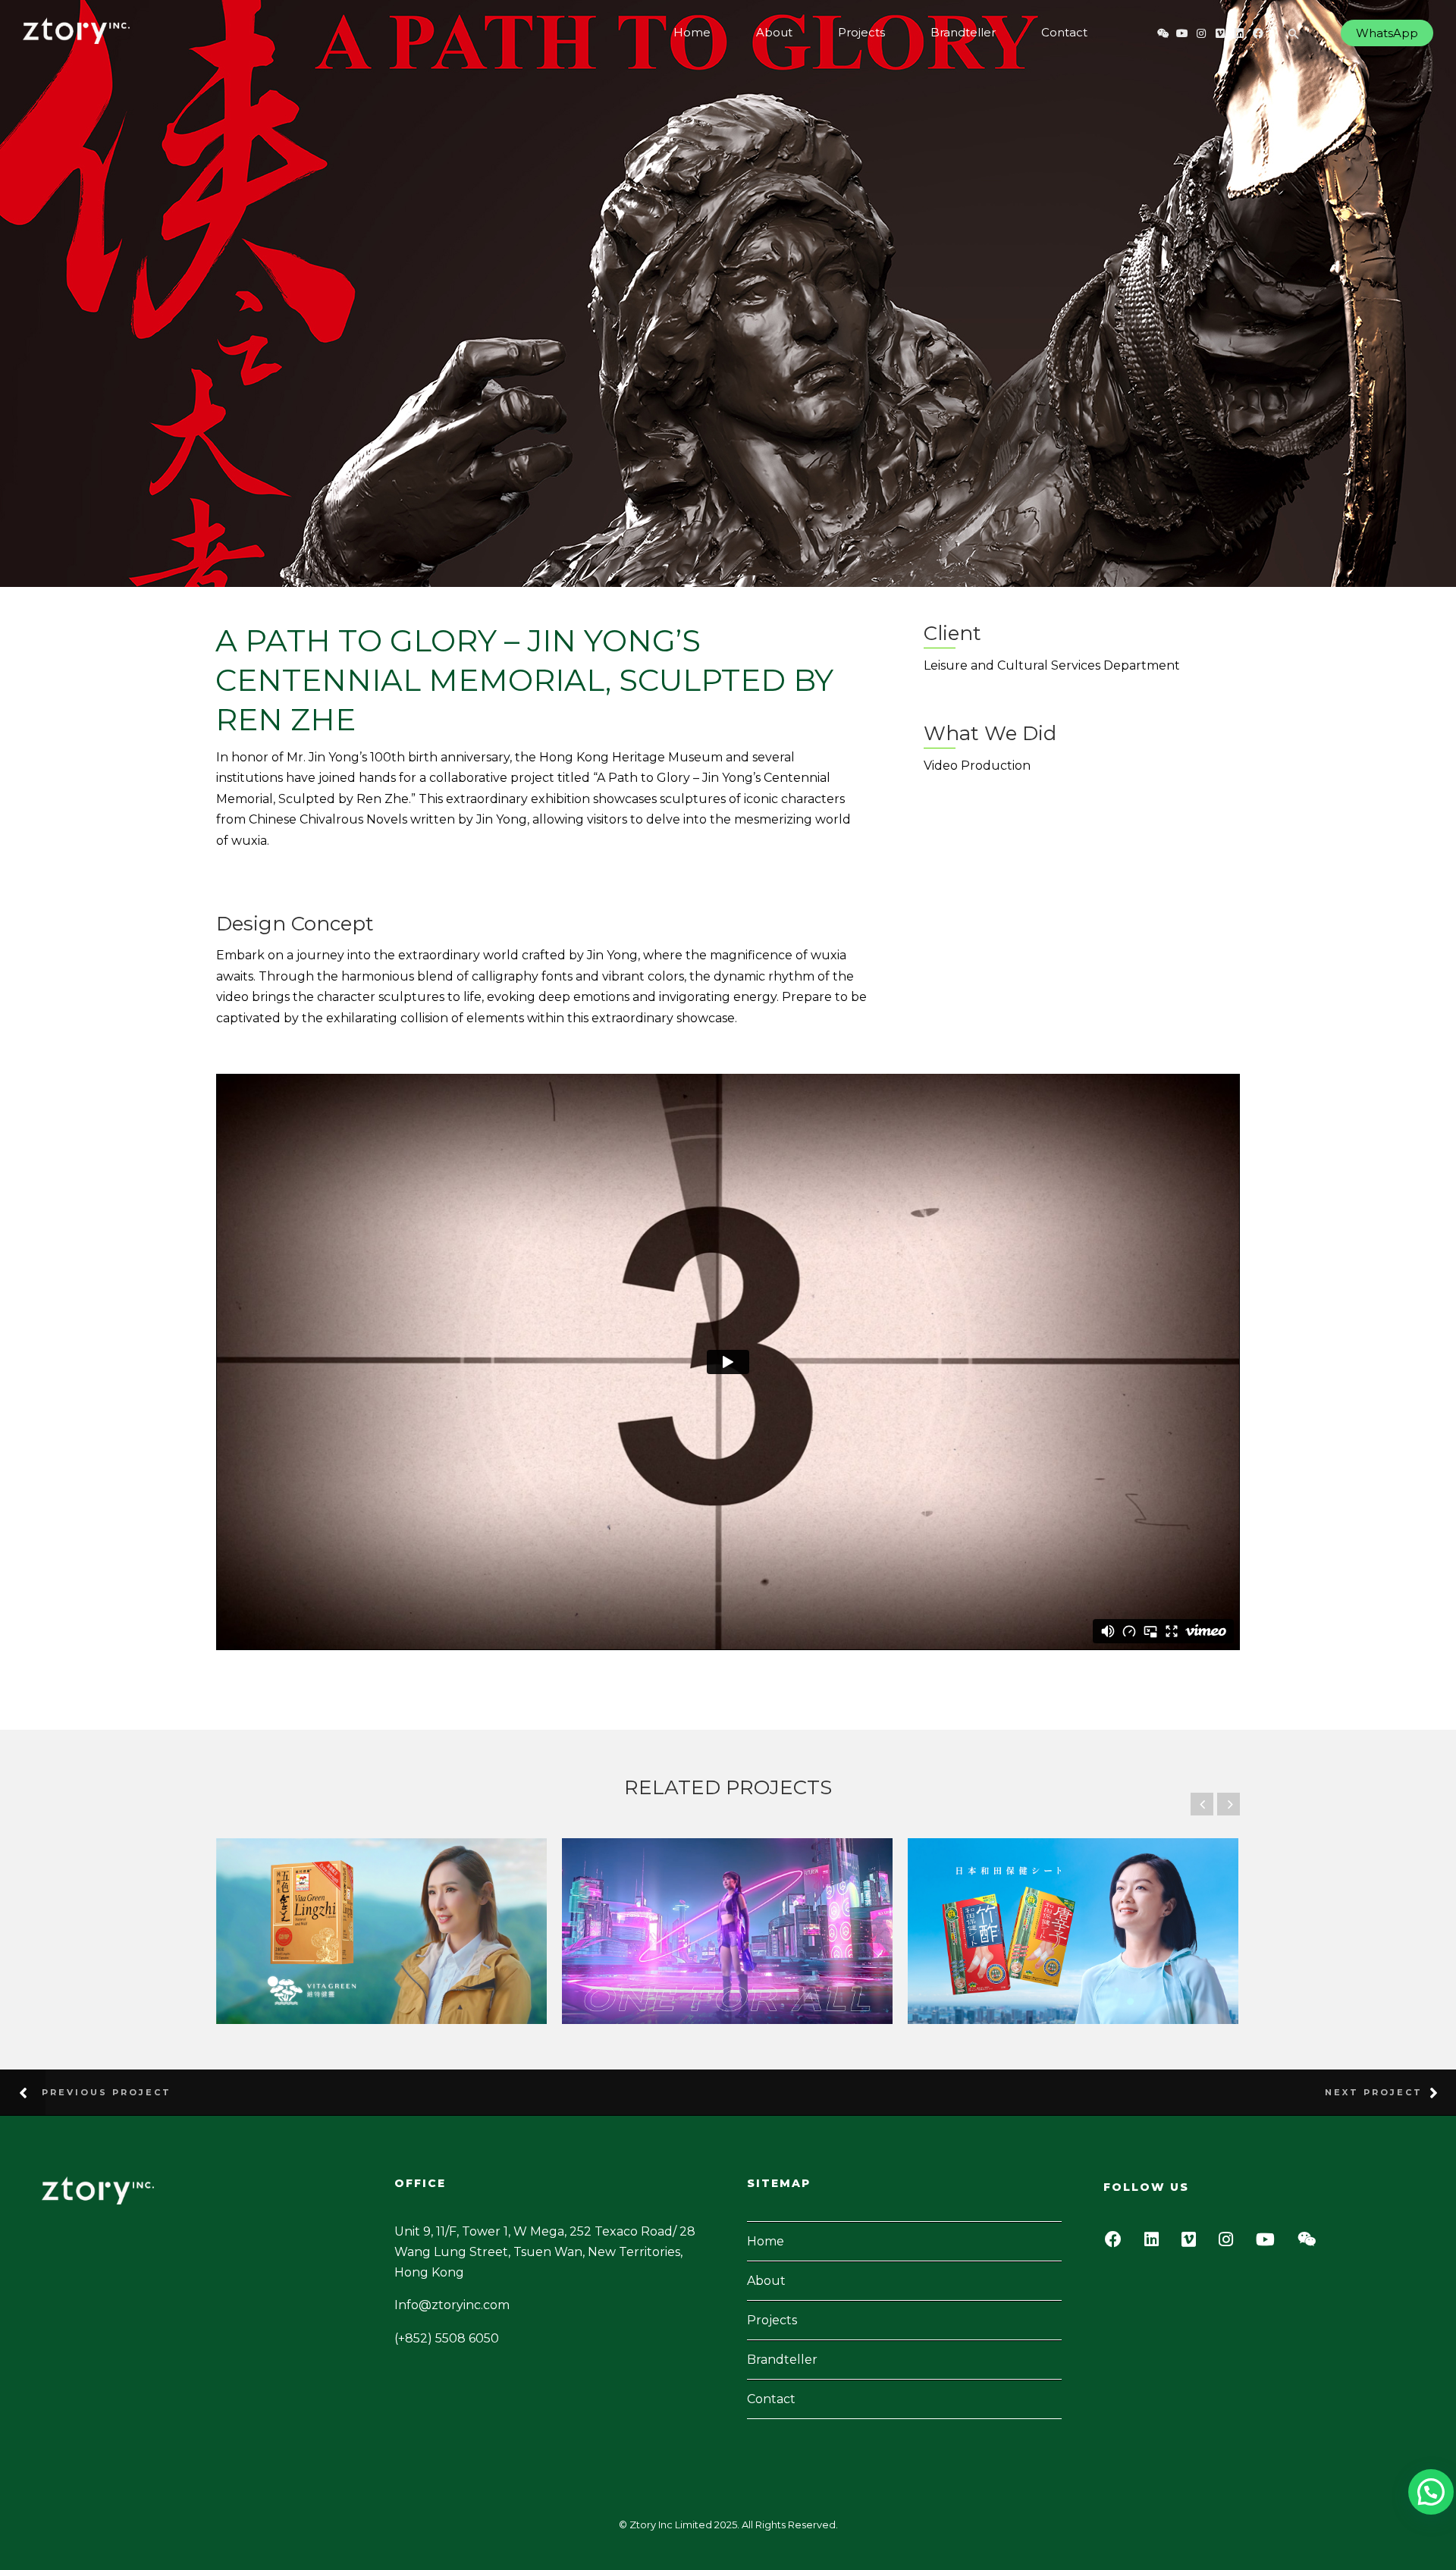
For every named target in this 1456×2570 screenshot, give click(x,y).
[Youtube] (1269, 2244)
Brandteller (963, 32)
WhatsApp (1387, 33)
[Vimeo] (1193, 2244)
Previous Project (107, 2092)
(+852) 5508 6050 (447, 2338)
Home (692, 32)
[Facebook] (1117, 2244)
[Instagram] (1230, 2244)
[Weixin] (1311, 2244)
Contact (1064, 32)
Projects (861, 32)
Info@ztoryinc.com (452, 2305)
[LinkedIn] (1156, 2244)
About (774, 32)
